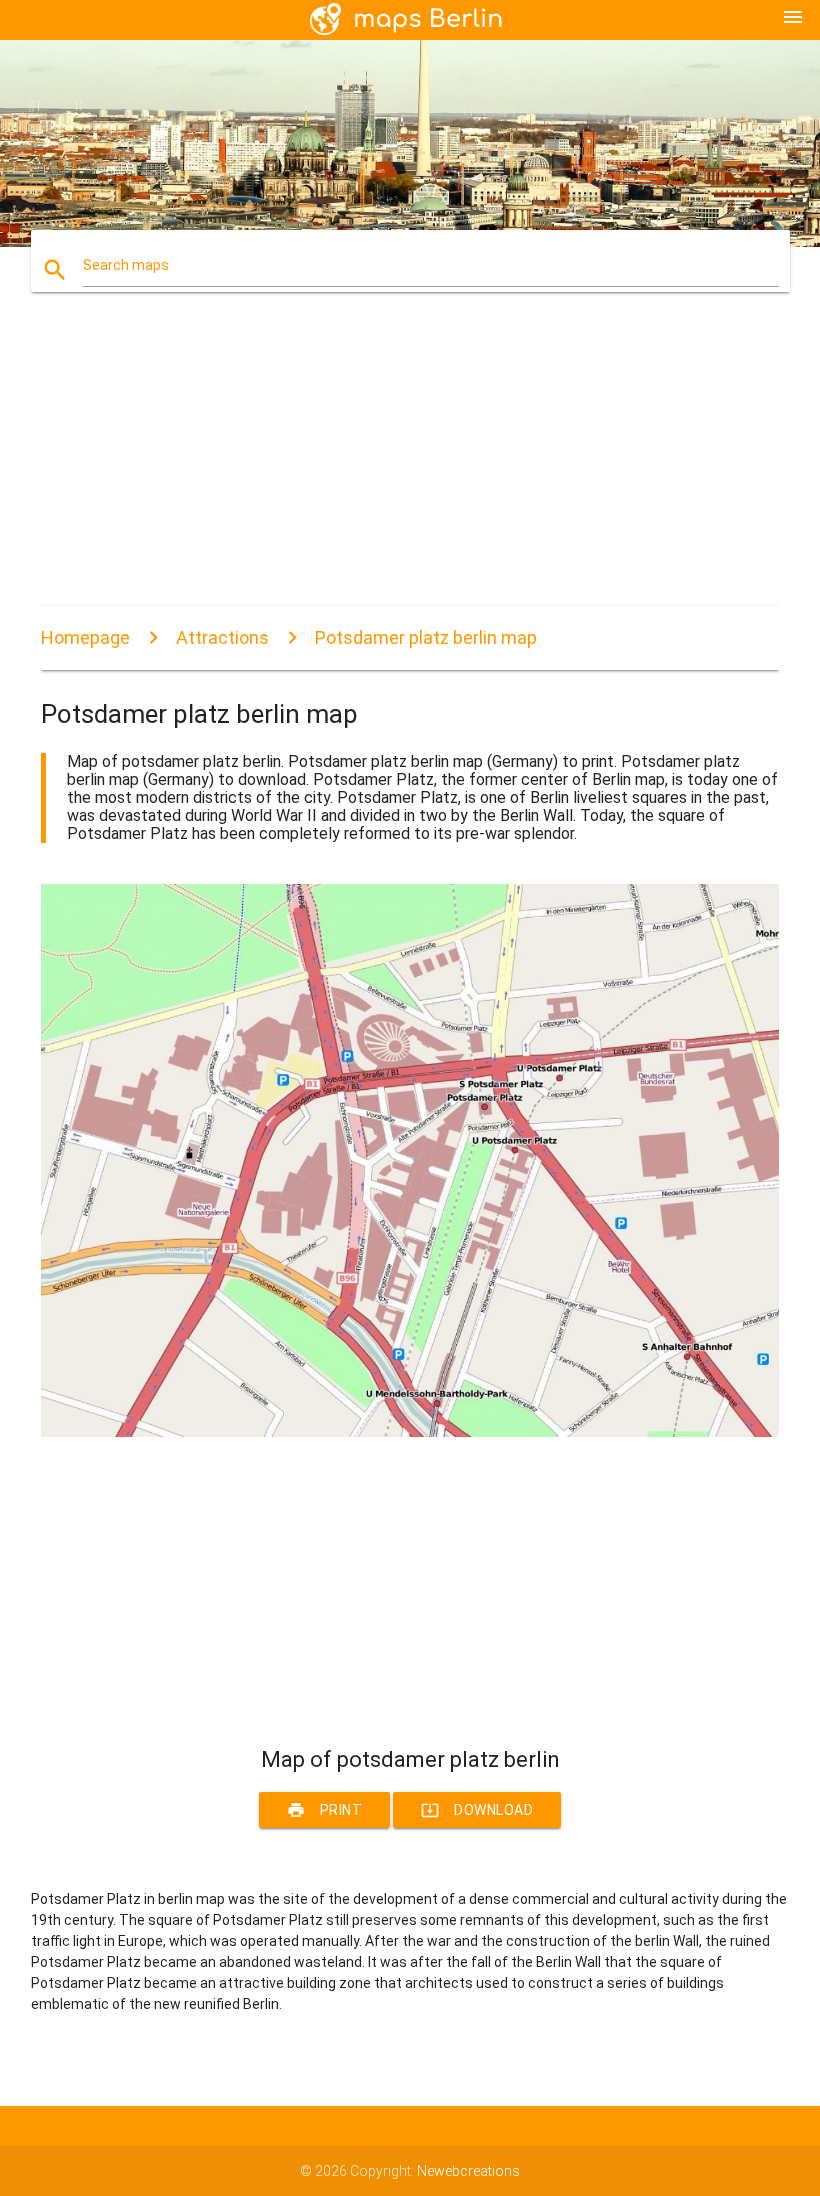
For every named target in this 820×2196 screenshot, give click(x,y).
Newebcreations (468, 2171)
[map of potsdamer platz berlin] (410, 1432)
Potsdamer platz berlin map (426, 637)
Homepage (85, 637)
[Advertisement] (410, 466)
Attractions (222, 637)
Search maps (126, 265)
